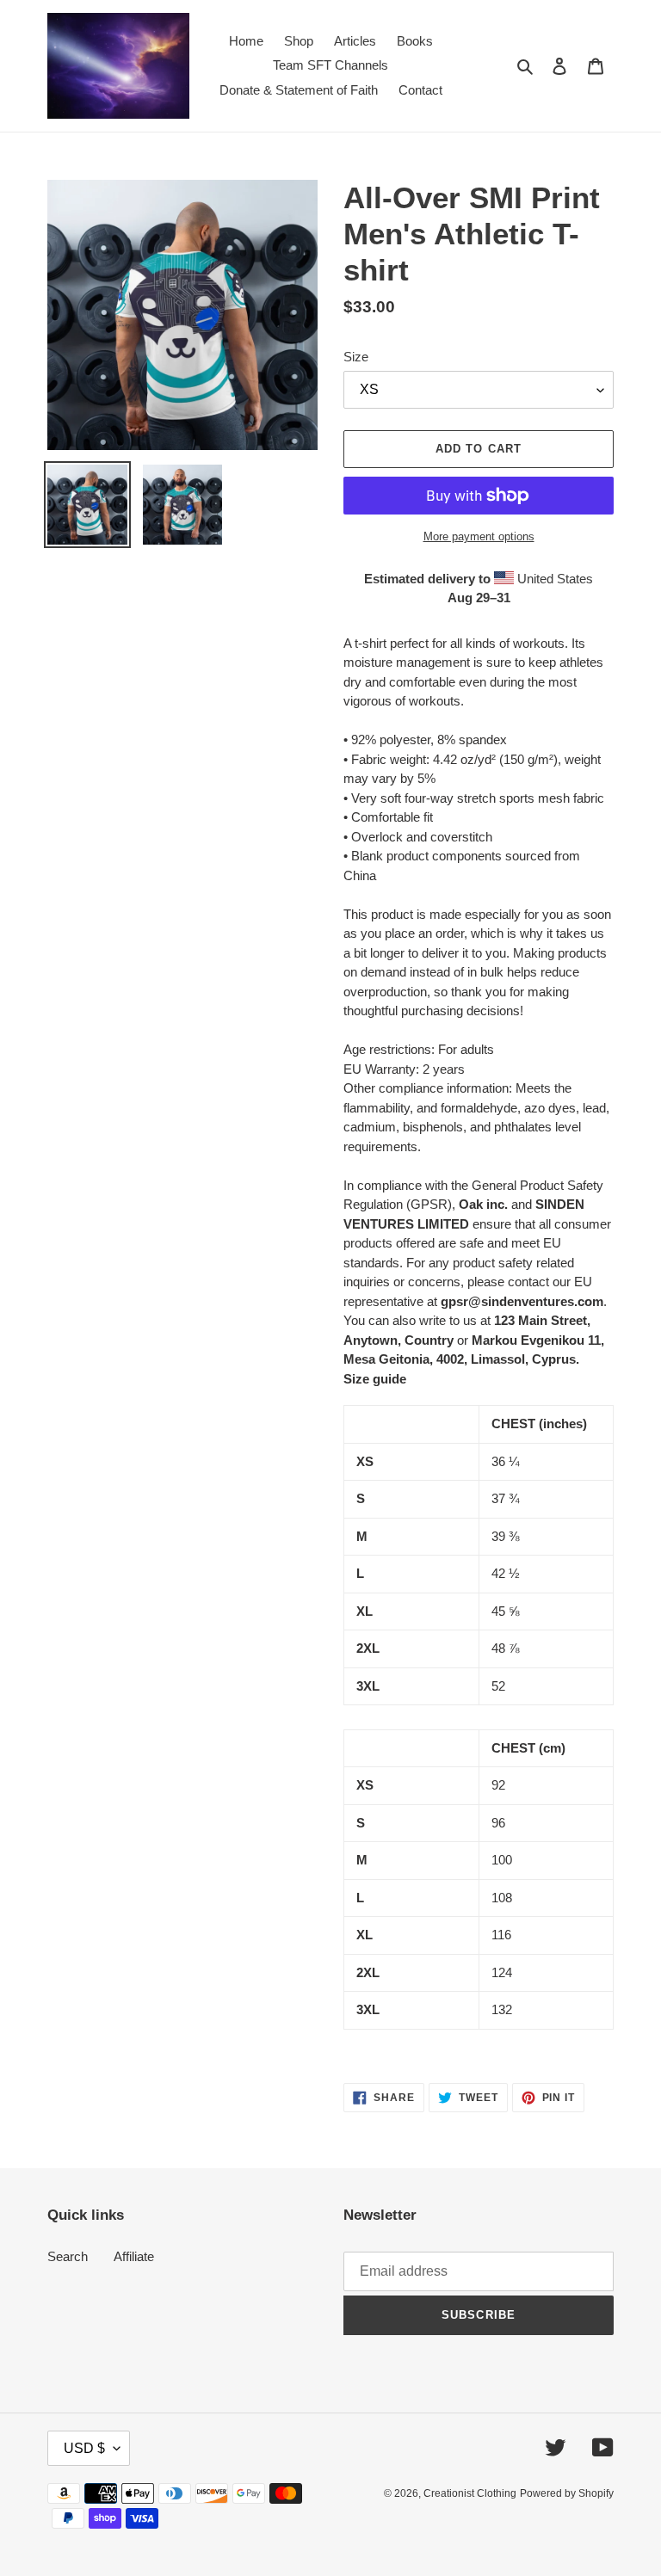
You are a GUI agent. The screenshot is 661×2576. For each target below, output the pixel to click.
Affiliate (134, 2256)
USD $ (84, 2448)
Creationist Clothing (470, 2493)
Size (356, 357)
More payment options (479, 536)
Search (68, 2256)
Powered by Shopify (567, 2493)
